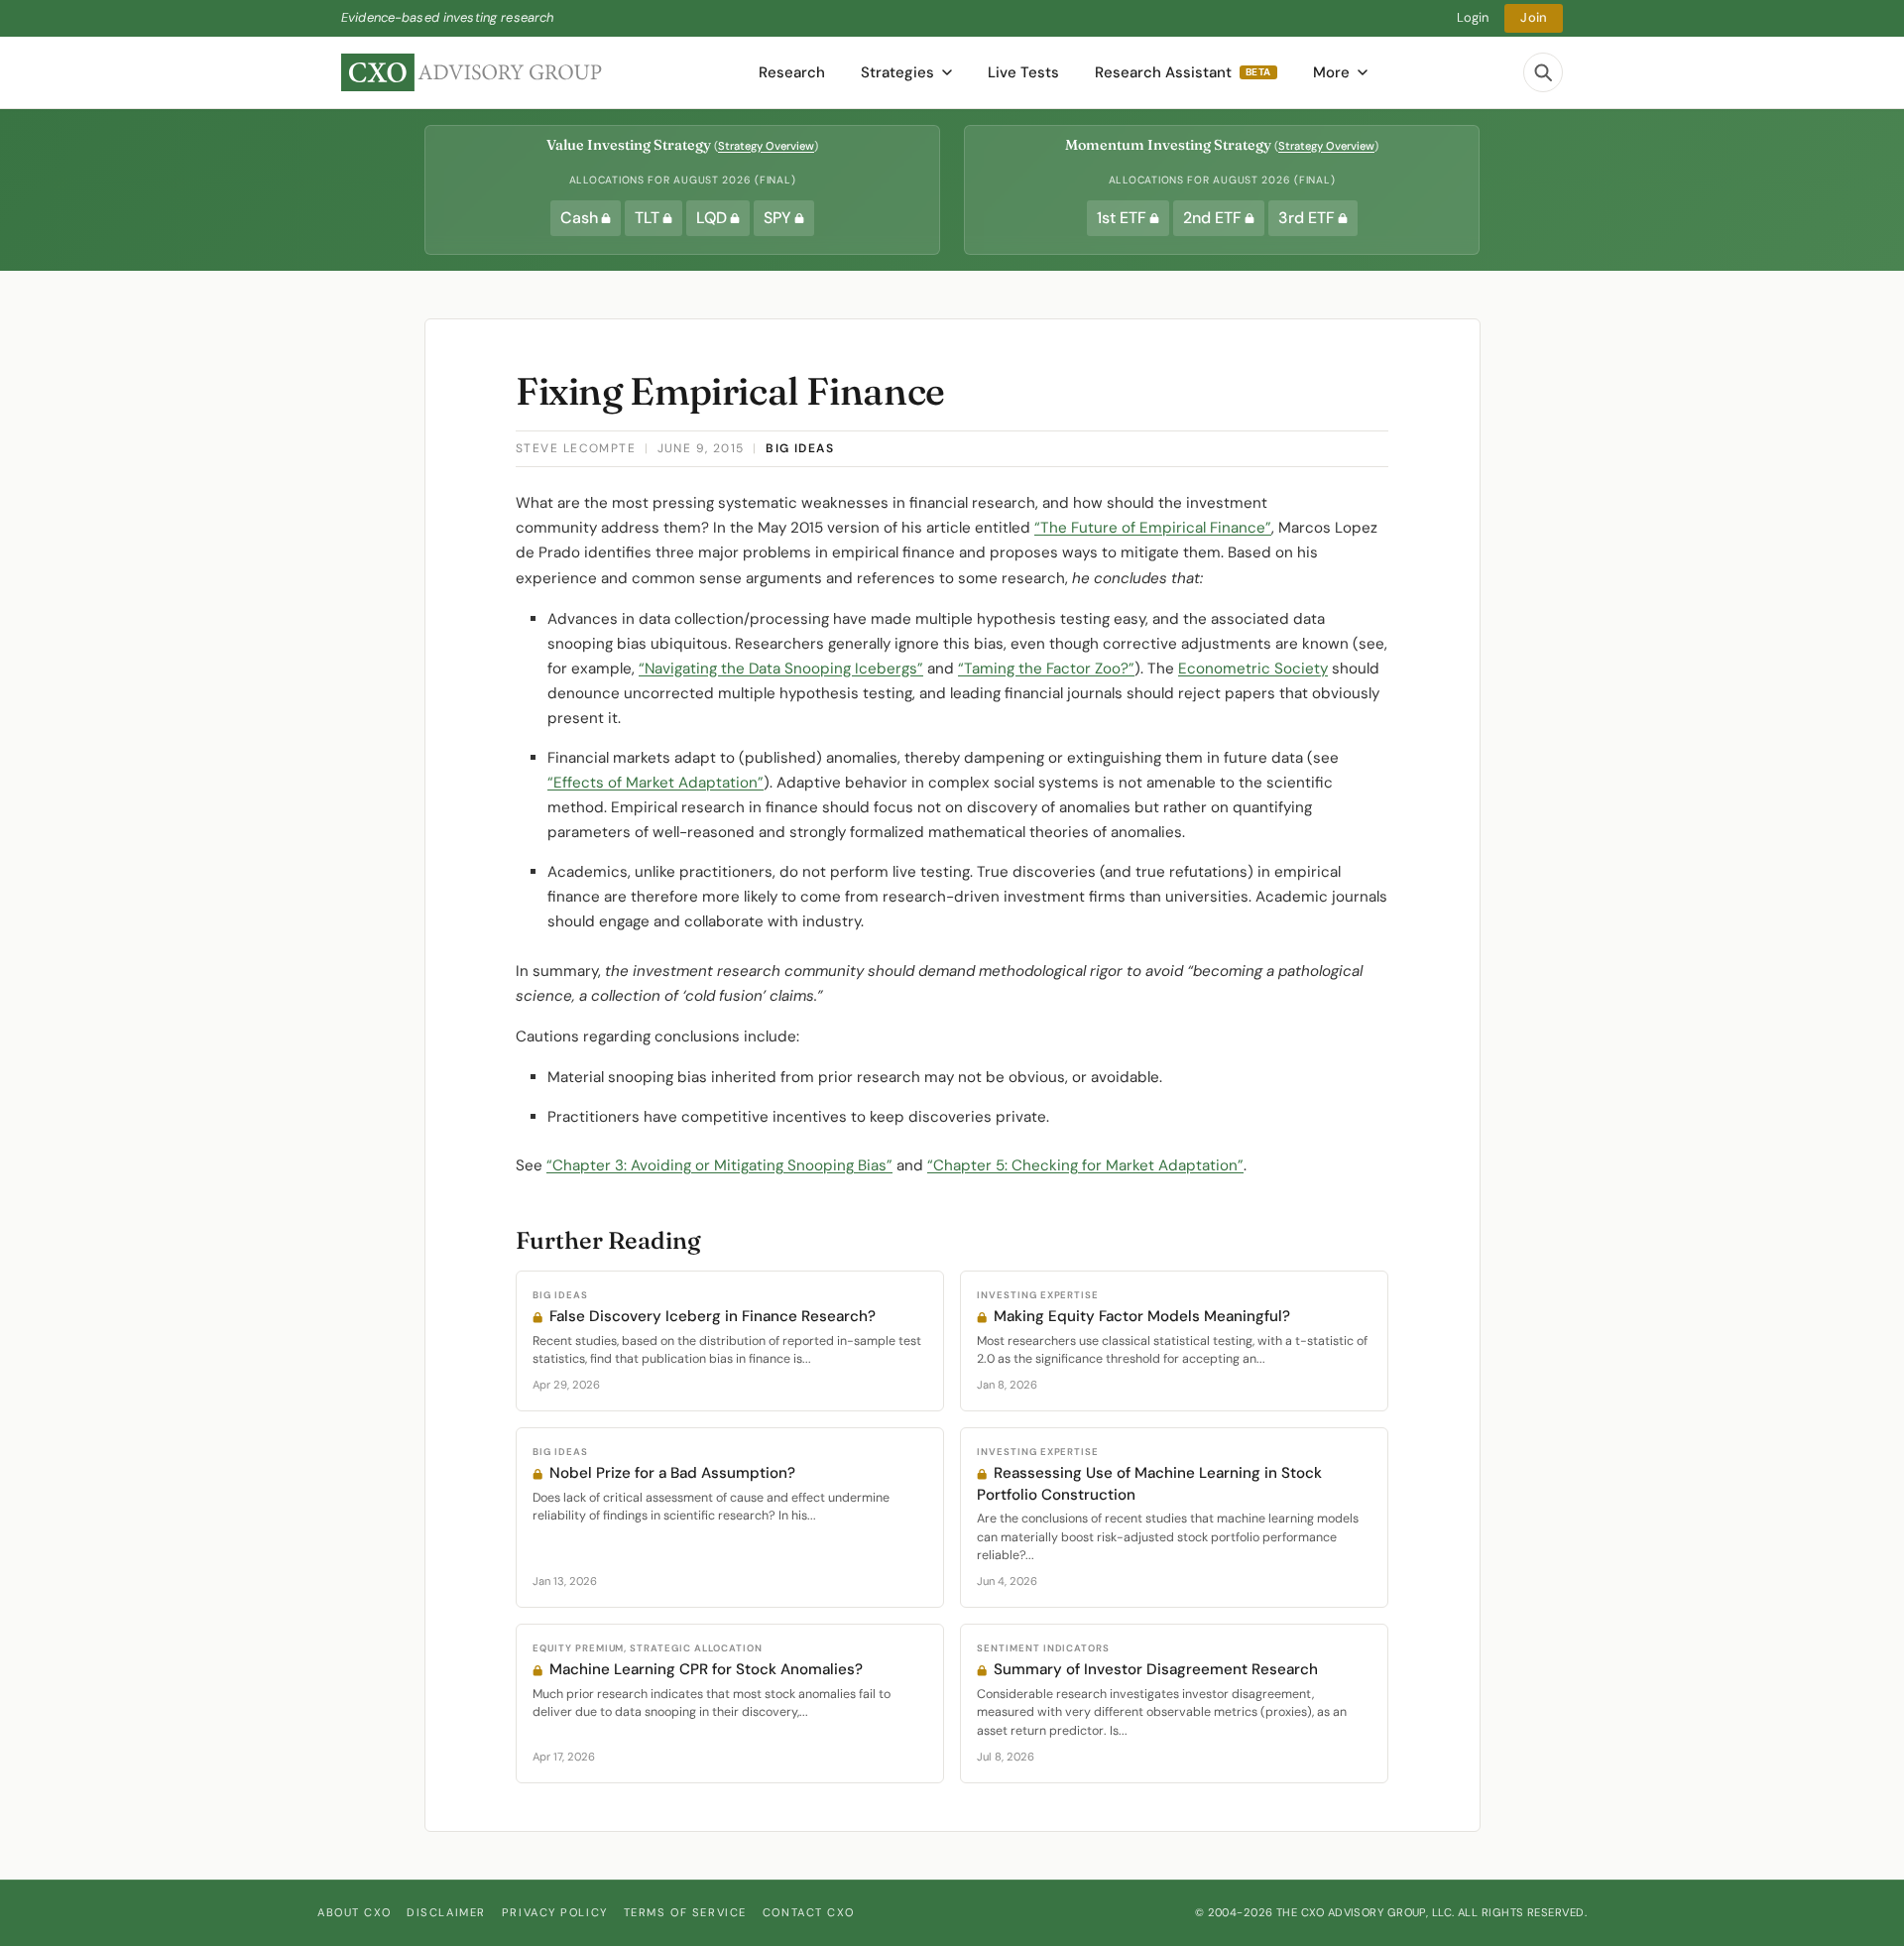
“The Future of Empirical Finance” (1153, 528)
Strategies (897, 72)
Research (792, 72)
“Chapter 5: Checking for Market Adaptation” (1085, 1165)
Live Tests (1023, 72)
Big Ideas (800, 448)
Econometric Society (1253, 669)
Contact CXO (808, 1912)
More (1331, 72)
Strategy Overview (766, 146)
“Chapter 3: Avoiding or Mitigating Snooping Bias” (719, 1165)
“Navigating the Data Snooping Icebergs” (781, 669)
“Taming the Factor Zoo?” (1046, 669)
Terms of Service (685, 1912)
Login (1473, 17)
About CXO (354, 1912)
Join (1534, 17)
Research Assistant (1183, 72)
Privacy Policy (555, 1912)
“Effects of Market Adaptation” (655, 783)
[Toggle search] (1543, 72)
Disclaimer (446, 1912)
